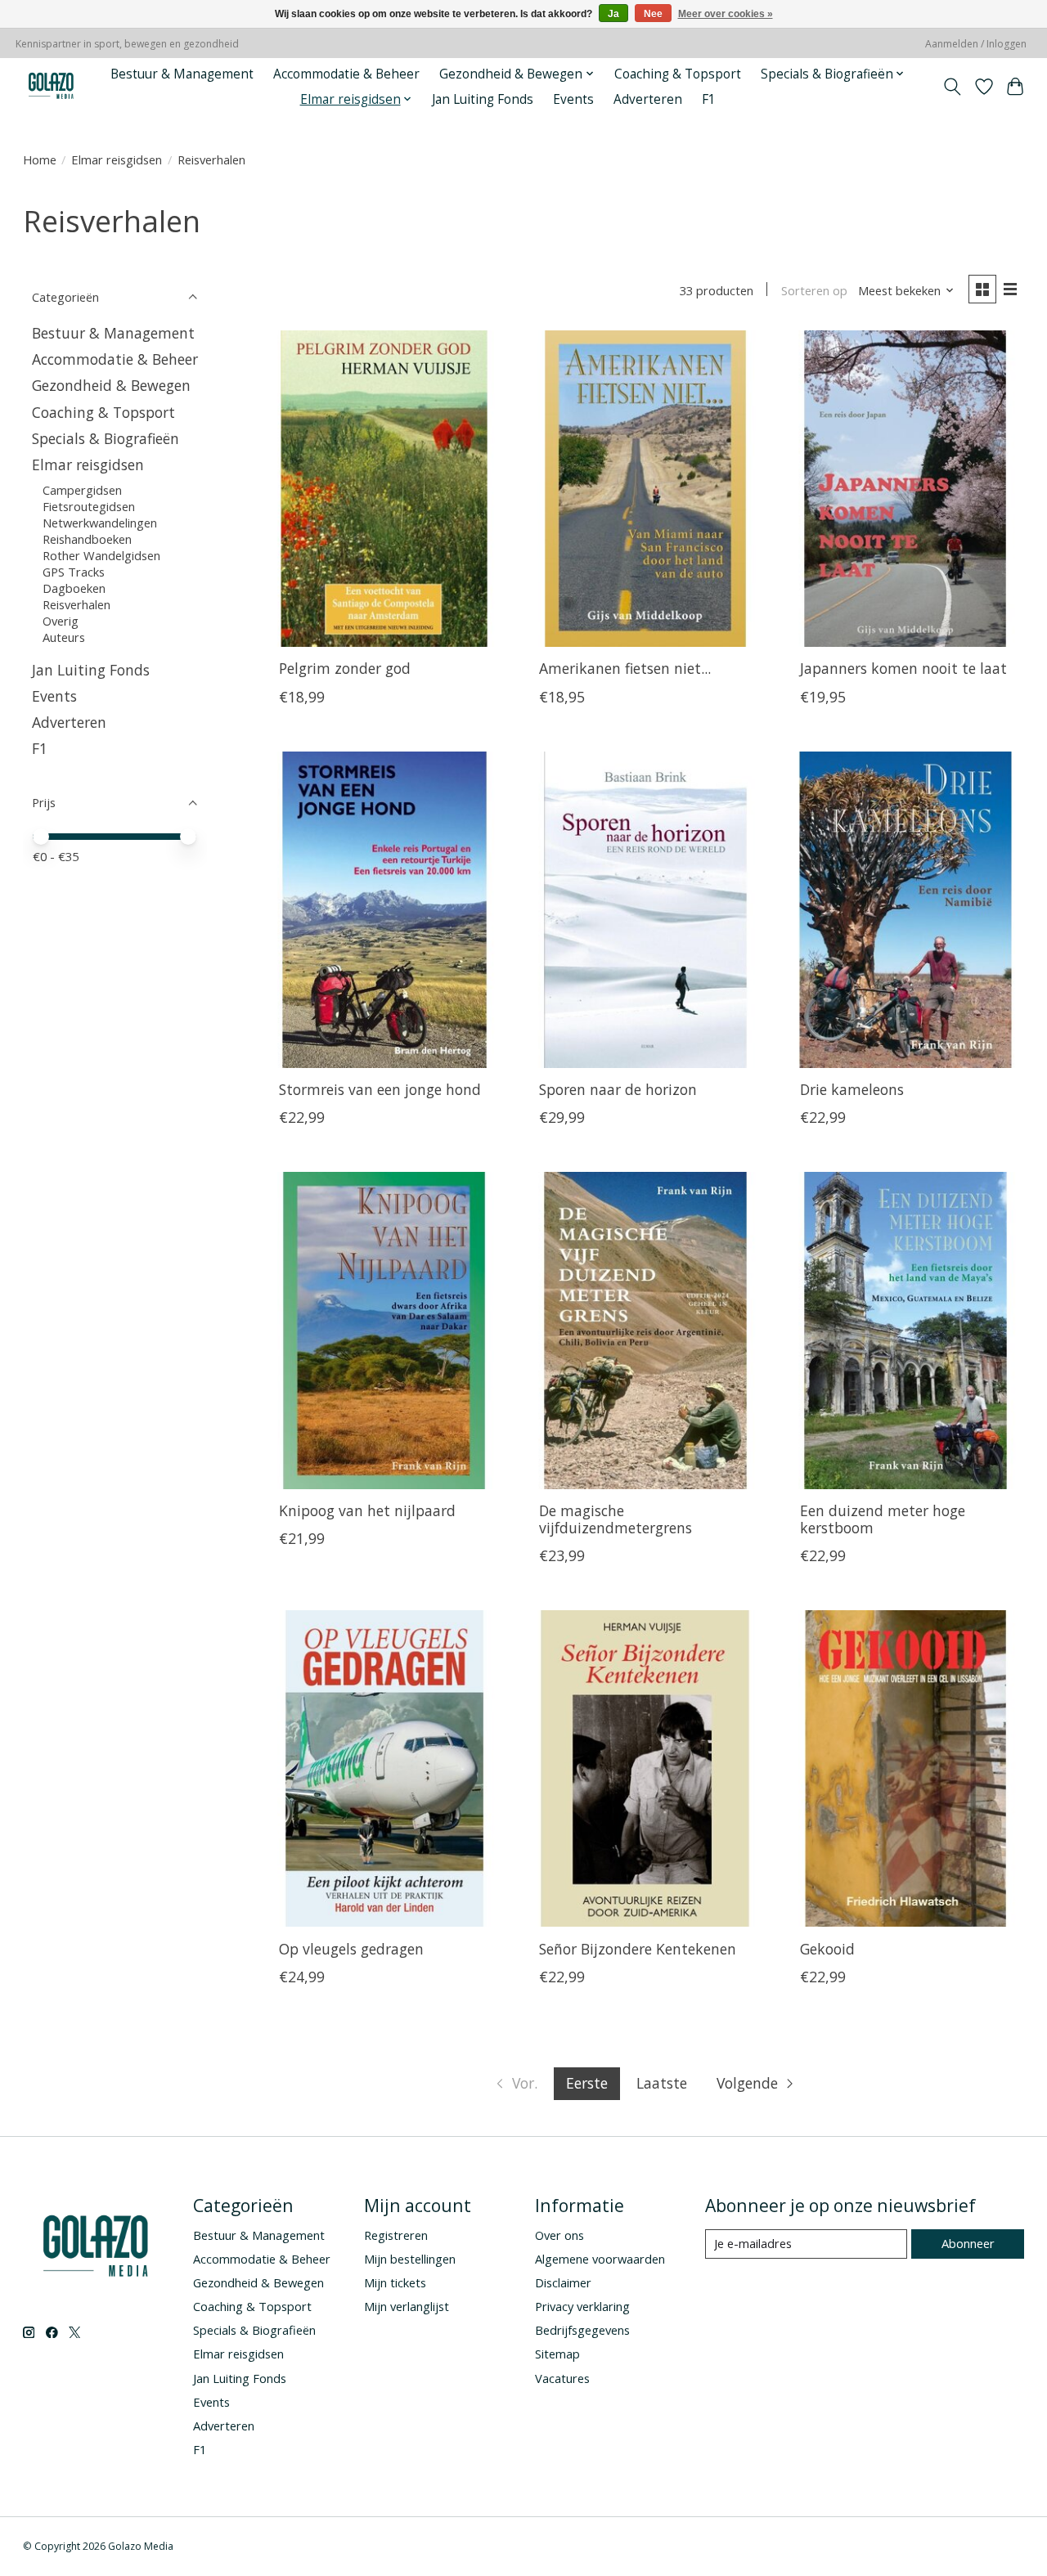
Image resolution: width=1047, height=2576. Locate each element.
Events (573, 99)
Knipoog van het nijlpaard (367, 1510)
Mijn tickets (395, 2282)
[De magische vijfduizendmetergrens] (645, 1330)
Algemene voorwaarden (600, 2259)
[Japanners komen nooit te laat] (905, 489)
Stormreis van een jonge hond (380, 1089)
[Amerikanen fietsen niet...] (645, 489)
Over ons (559, 2235)
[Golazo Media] (52, 86)
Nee (653, 14)
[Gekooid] (905, 1768)
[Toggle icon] (952, 87)
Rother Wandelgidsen (101, 555)
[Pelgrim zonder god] (384, 489)
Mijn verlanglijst (407, 2306)
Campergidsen (82, 490)
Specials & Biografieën (106, 438)
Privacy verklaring (582, 2306)
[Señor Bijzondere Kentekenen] (645, 1768)
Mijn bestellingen (410, 2259)
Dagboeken (74, 588)
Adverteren (648, 99)
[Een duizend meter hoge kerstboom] (905, 1330)
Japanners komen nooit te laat (903, 668)
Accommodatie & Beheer (346, 74)
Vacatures (562, 2378)
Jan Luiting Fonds (483, 99)
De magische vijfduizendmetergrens (616, 1519)
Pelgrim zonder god (345, 668)
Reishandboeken (87, 539)
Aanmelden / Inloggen (976, 44)
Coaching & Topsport (678, 74)
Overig (61, 621)
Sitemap (557, 2354)
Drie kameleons (852, 1089)
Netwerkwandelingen (100, 523)
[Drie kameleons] (905, 910)
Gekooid (827, 1949)
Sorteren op (814, 290)
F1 (709, 99)
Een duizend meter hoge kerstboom (883, 1519)
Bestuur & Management (182, 74)
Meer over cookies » (726, 14)
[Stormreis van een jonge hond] (384, 910)
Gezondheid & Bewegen (111, 385)
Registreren (396, 2235)
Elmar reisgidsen (117, 159)
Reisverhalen (76, 604)
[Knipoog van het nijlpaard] (384, 1330)
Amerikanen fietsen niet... (625, 668)
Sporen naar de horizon (618, 1089)
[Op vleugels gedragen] (384, 1768)
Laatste (662, 2083)
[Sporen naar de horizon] (645, 910)
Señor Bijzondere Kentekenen (638, 1949)
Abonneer (968, 2243)
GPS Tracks (74, 572)
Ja (613, 14)
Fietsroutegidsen (90, 506)
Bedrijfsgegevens (582, 2330)
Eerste (587, 2083)
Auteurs (64, 637)
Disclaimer (563, 2282)
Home (40, 159)
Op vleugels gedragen (351, 1949)
